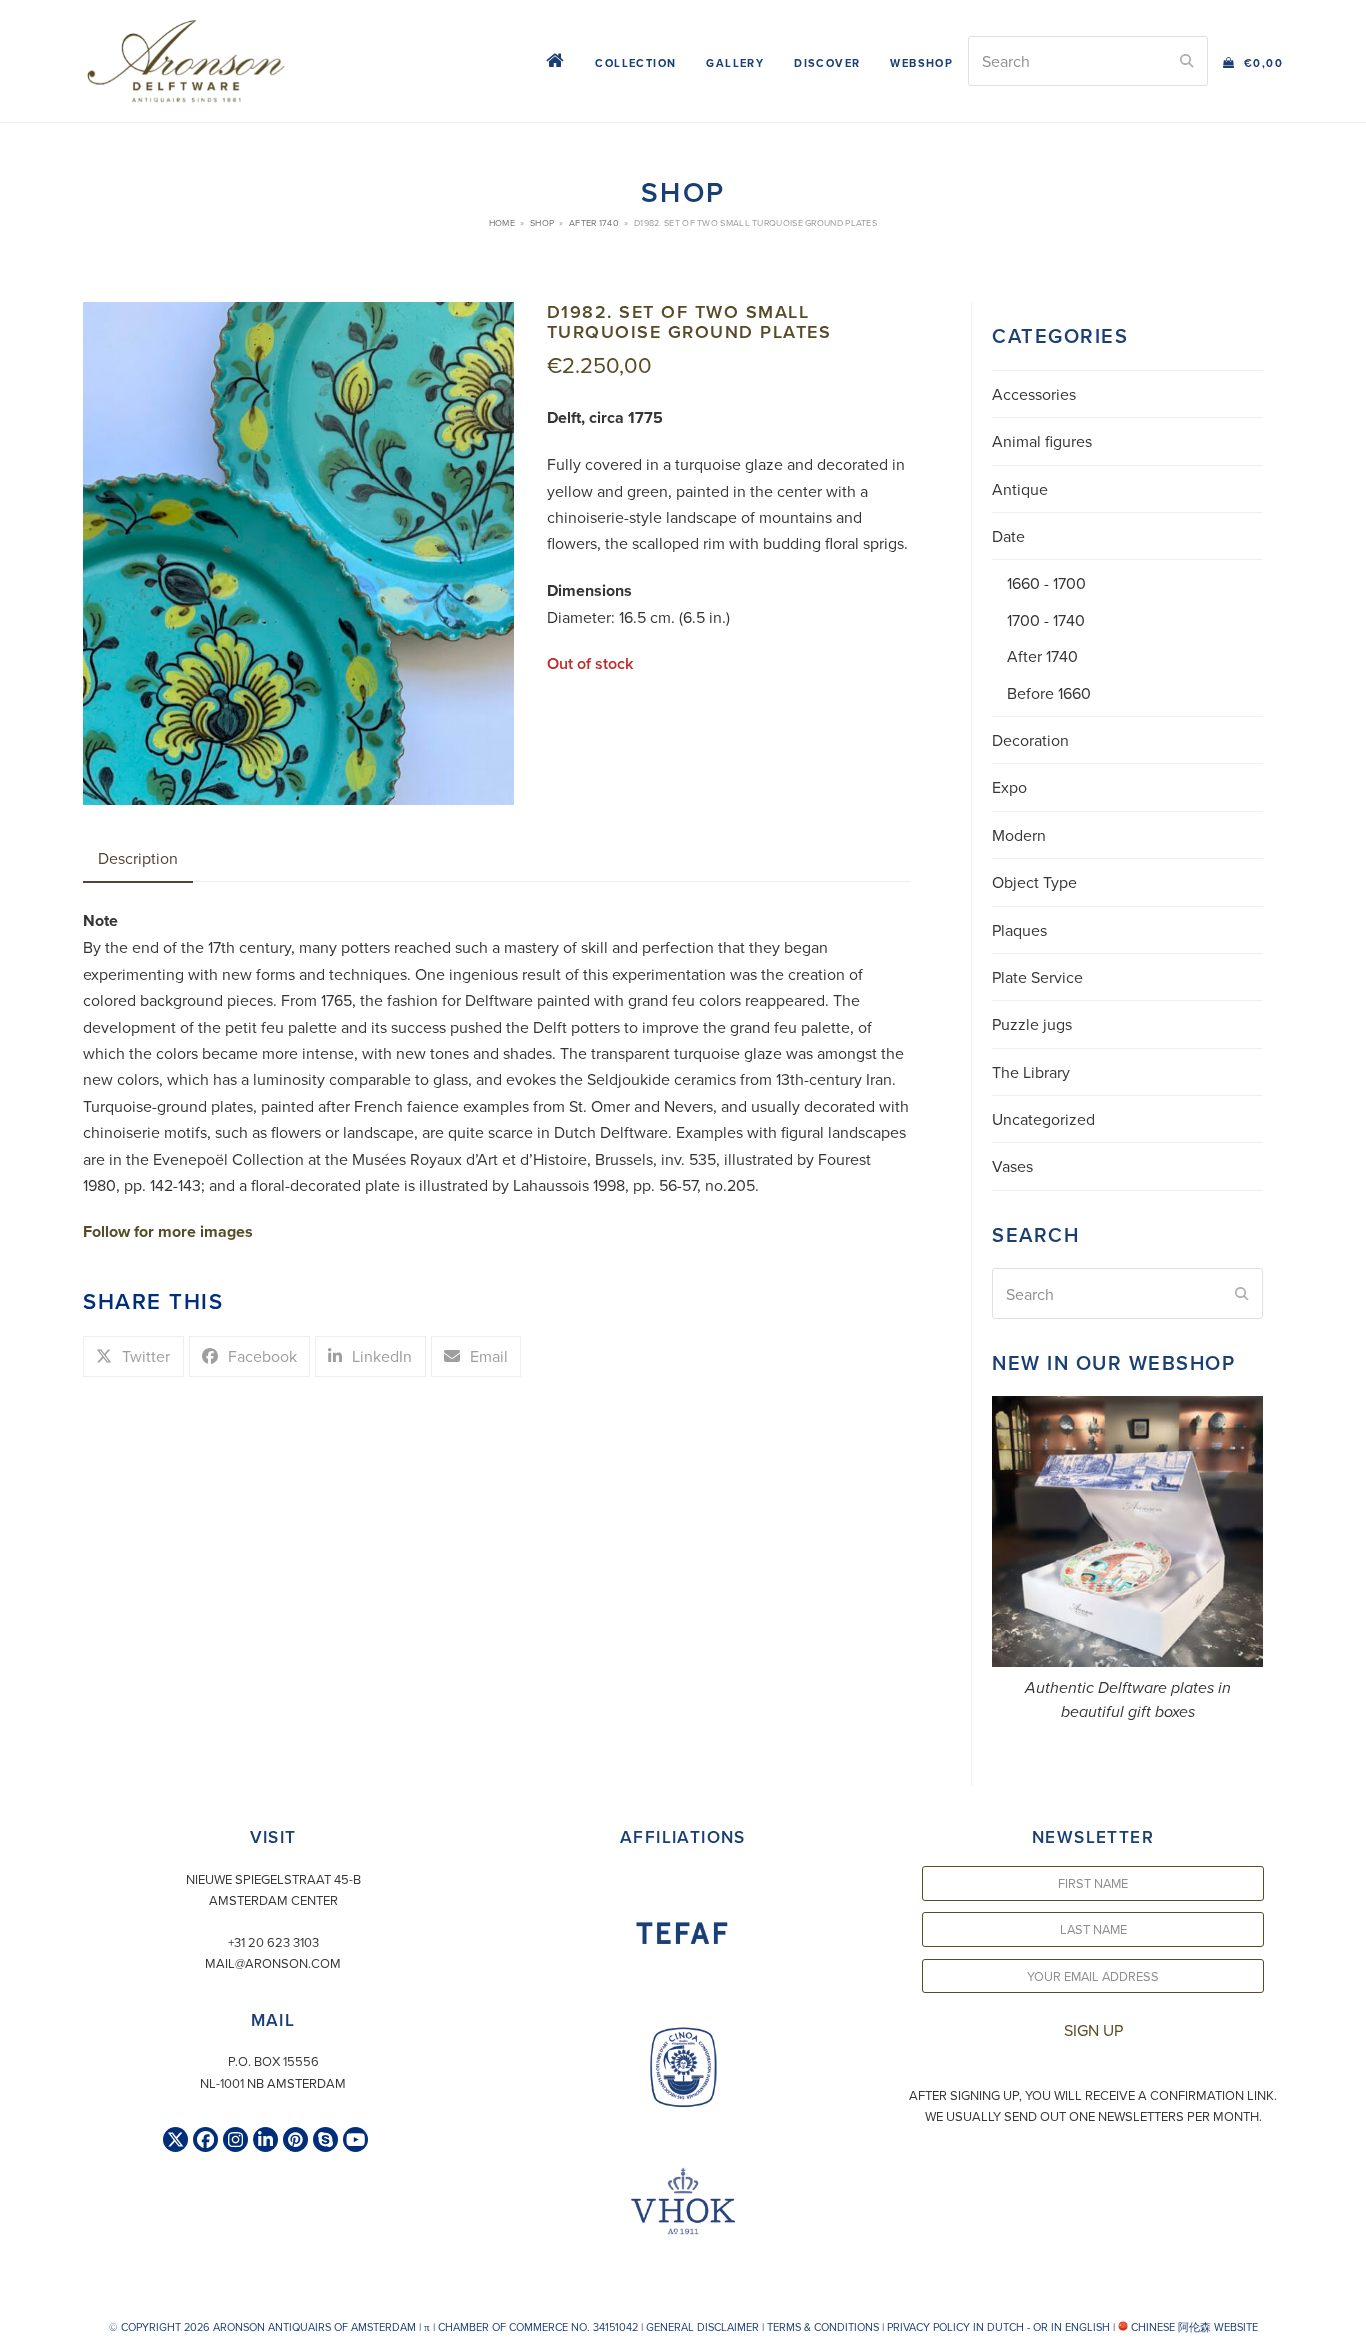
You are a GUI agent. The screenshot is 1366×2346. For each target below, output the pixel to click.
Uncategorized (1043, 1119)
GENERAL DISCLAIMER (702, 2327)
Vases (1012, 1166)
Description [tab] (138, 858)
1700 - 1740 (1046, 620)
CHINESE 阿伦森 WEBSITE (1193, 2327)
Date (1008, 536)
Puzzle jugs (1032, 1024)
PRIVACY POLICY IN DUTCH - (958, 2327)
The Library (1031, 1072)
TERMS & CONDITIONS (823, 2327)
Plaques (1019, 930)
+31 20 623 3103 (273, 1942)
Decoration (1030, 740)
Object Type (1034, 882)
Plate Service (1037, 977)
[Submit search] (1187, 61)
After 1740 (1042, 656)
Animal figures (1042, 441)
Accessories (1034, 394)
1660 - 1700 (1046, 583)
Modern (1019, 835)
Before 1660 (1049, 693)
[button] (1253, 61)
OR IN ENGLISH (1071, 2327)
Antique (1020, 489)
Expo (1009, 787)
